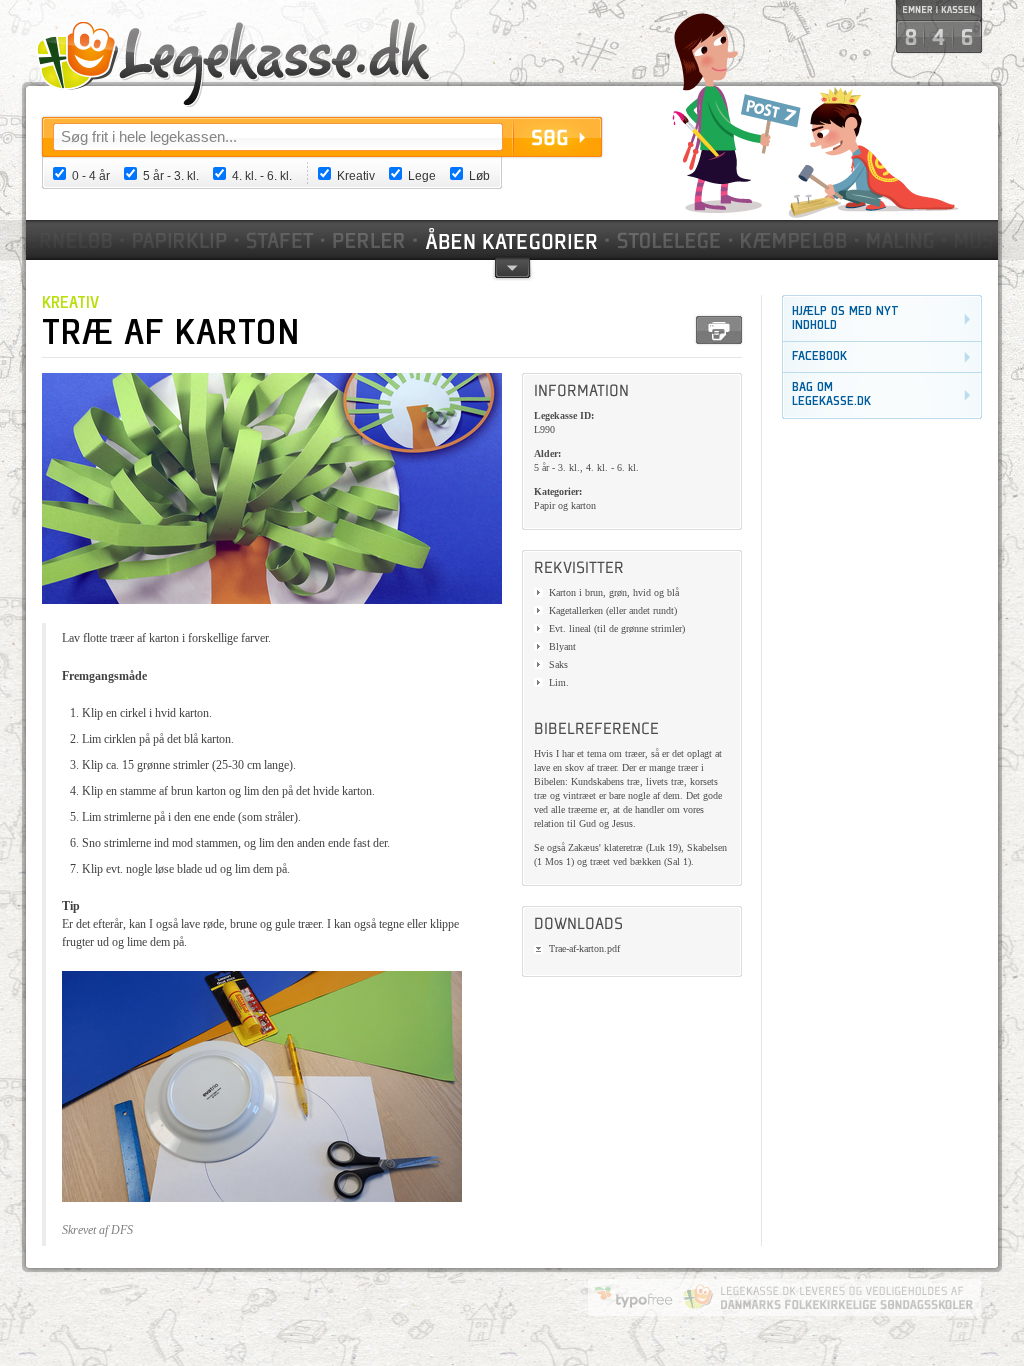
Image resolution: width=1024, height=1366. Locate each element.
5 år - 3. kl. (171, 176)
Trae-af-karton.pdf (584, 948)
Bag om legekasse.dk (831, 394)
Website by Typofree (634, 1297)
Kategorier (513, 240)
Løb (479, 176)
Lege (422, 176)
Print (719, 330)
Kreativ (356, 176)
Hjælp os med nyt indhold (845, 318)
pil (512, 266)
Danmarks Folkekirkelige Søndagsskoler (828, 1297)
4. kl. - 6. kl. (262, 176)
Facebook (819, 356)
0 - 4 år (91, 176)
